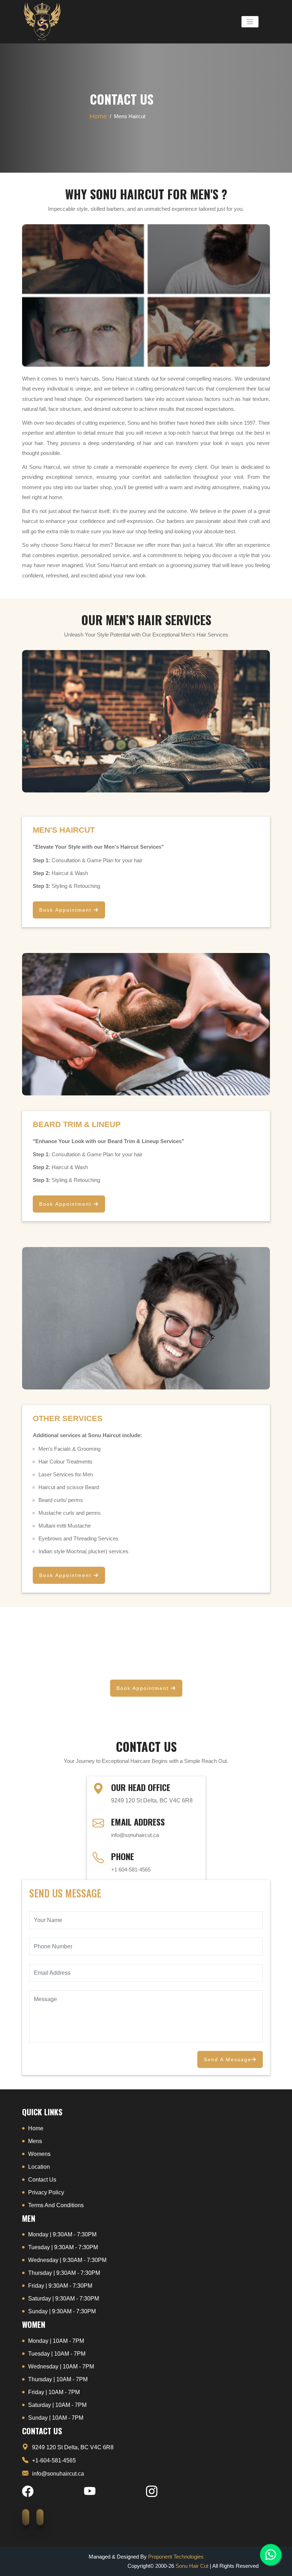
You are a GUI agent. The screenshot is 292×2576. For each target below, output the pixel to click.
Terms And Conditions (56, 2205)
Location (39, 2167)
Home (98, 116)
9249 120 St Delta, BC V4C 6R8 (73, 2447)
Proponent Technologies (176, 2557)
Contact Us (42, 2180)
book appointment (66, 910)
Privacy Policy (46, 2192)
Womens (39, 2154)
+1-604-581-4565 (54, 2460)
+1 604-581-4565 (131, 1870)
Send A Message (228, 2059)
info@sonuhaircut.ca (135, 1835)
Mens (35, 2141)
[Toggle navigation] (250, 22)
